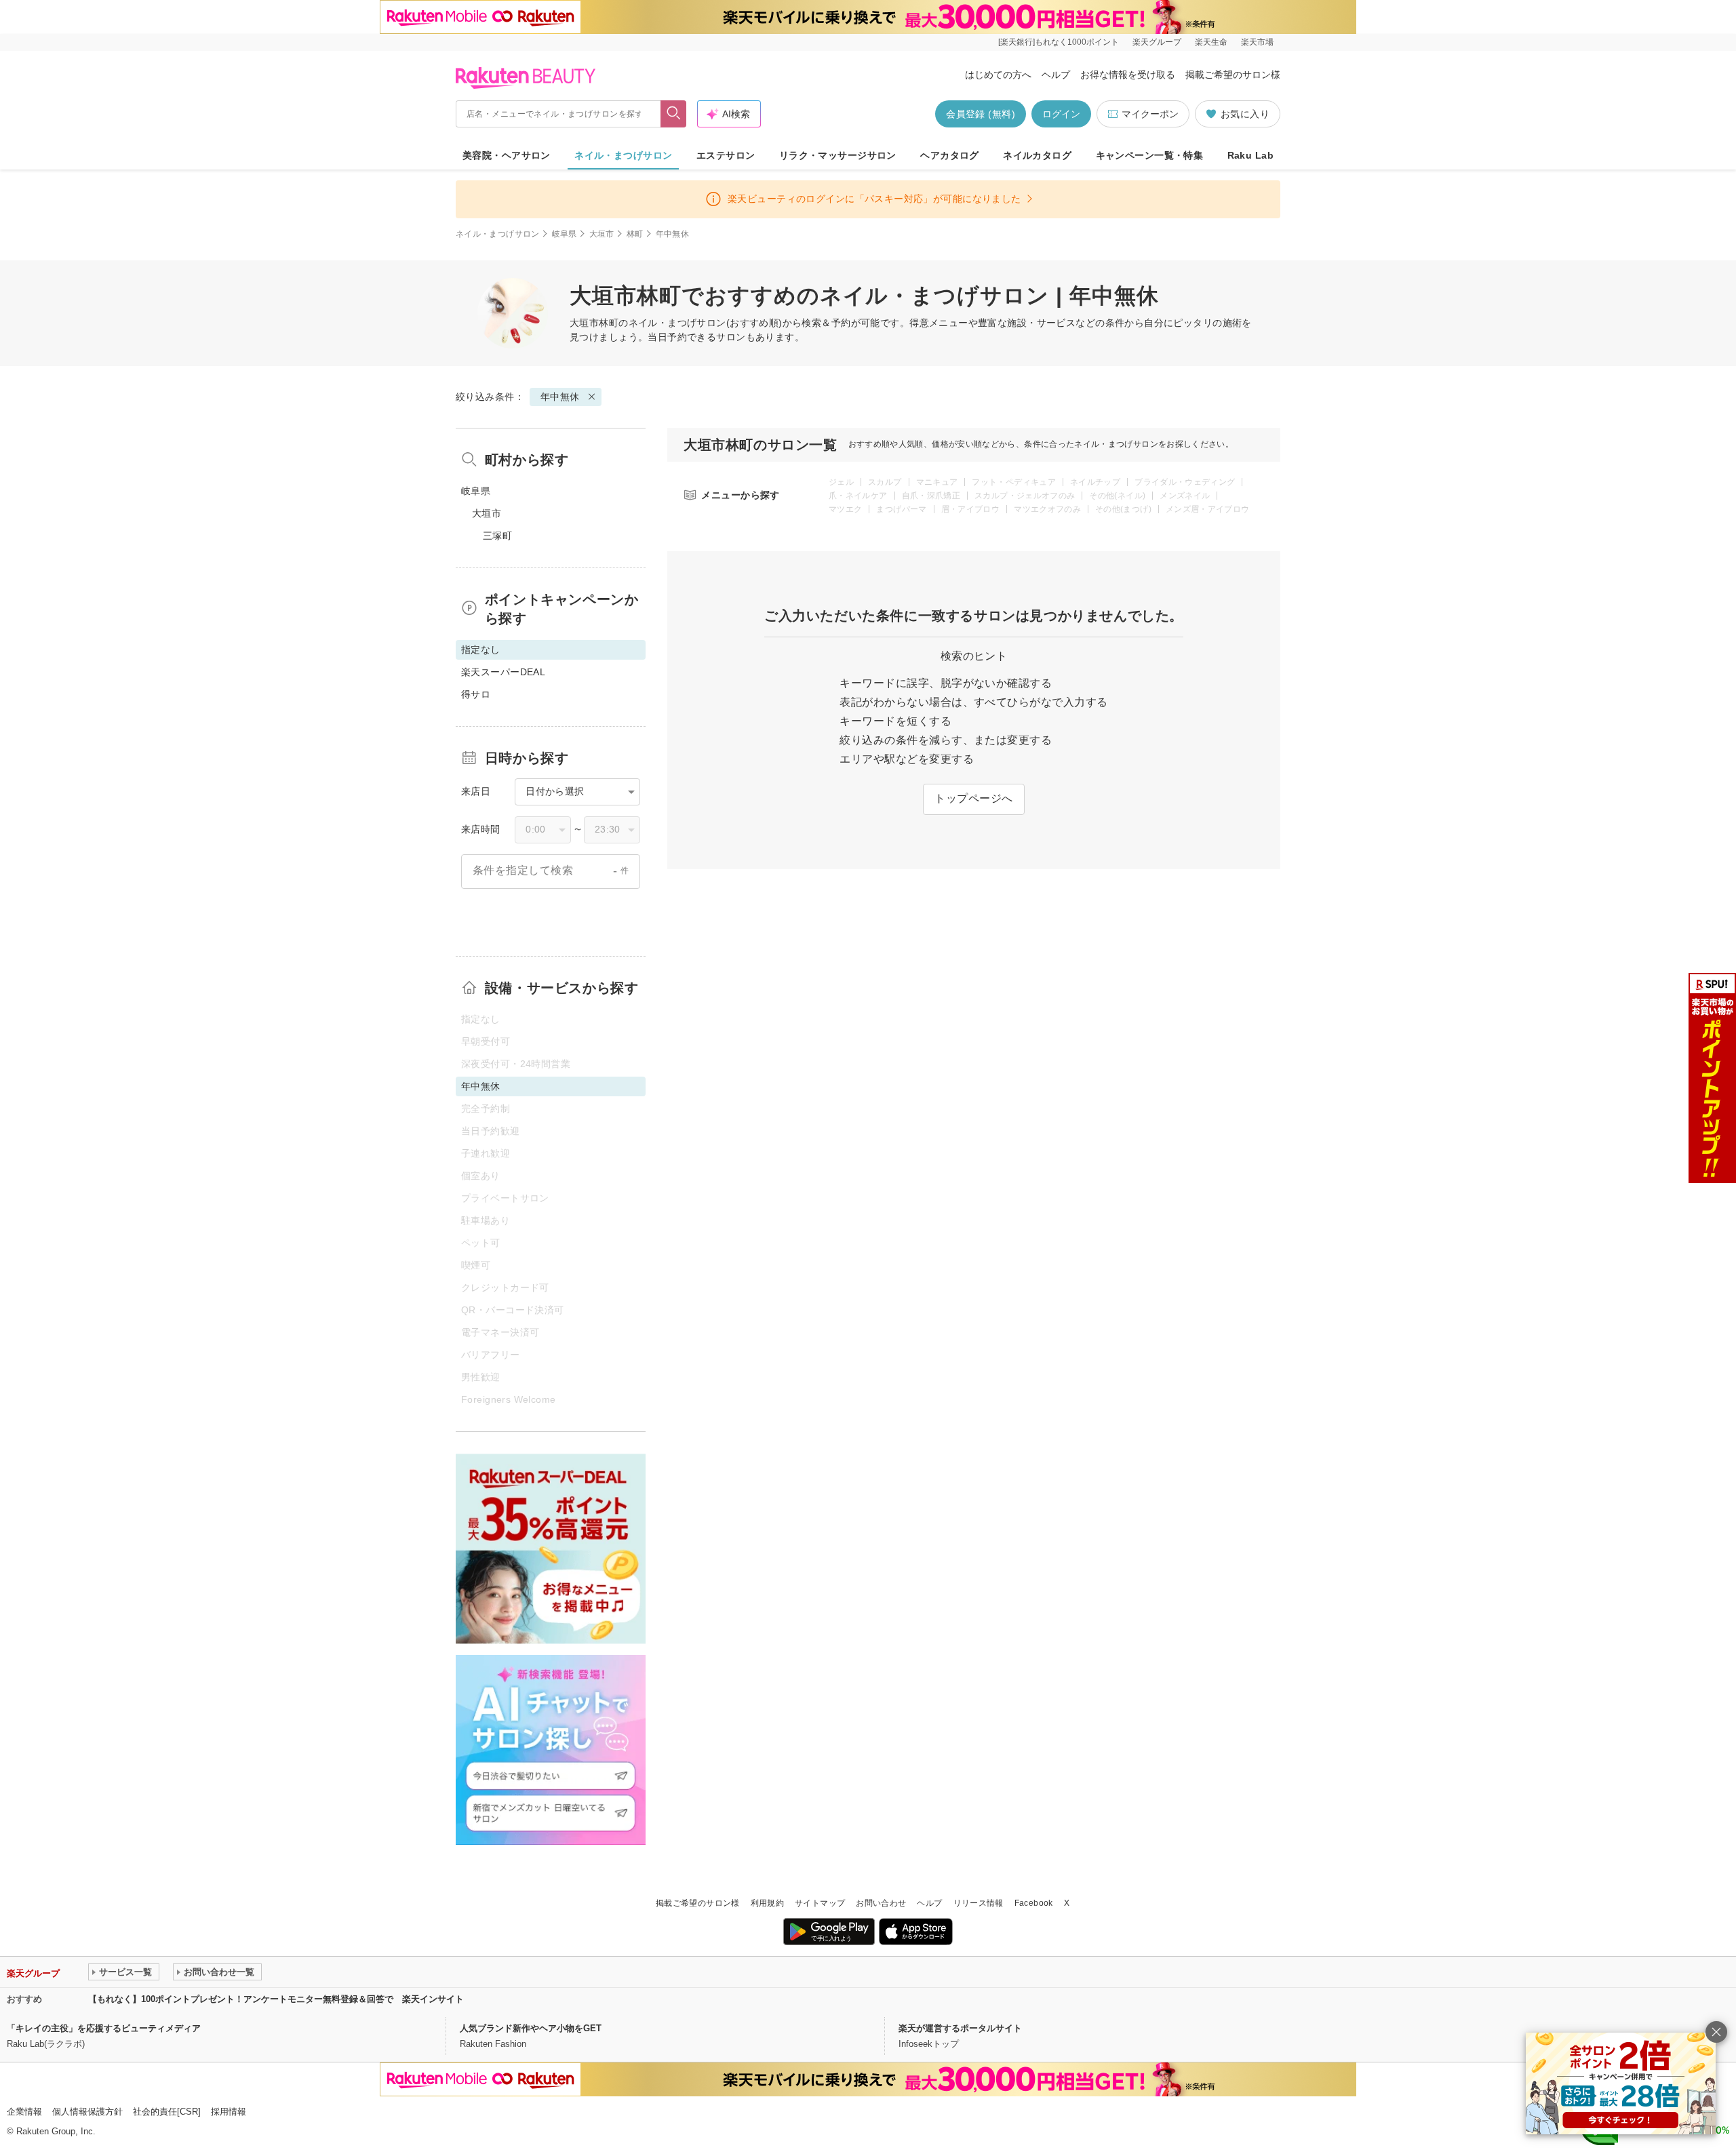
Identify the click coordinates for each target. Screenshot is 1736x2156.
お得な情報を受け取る (1128, 75)
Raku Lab (1250, 155)
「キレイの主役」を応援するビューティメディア (104, 2028)
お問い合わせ (881, 1903)
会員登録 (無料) (981, 114)
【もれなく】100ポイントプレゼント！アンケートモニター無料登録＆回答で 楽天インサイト (276, 1999)
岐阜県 (565, 234)
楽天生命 (1211, 42)
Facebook (1034, 1903)
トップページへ (973, 798)
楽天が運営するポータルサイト (960, 2028)
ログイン (1061, 114)
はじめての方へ (998, 75)
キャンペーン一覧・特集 (1150, 155)
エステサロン (726, 155)
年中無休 (560, 397)
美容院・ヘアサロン (507, 155)
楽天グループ (1157, 42)
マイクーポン (1150, 114)
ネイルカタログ (1037, 155)
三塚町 (497, 536)
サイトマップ (820, 1903)
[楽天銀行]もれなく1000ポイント (1059, 42)
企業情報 (24, 2112)
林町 (635, 234)
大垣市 (602, 234)
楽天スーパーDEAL (503, 672)
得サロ (476, 694)
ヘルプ (1056, 75)
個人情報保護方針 (87, 2112)
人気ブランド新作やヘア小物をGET (531, 2028)
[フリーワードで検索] (674, 114)
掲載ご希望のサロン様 (1233, 75)
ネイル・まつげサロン (623, 155)
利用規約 (767, 1903)
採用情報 (229, 2112)
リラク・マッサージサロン (838, 155)
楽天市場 (1257, 42)
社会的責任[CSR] (167, 2112)
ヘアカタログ (950, 155)
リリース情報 (979, 1903)
